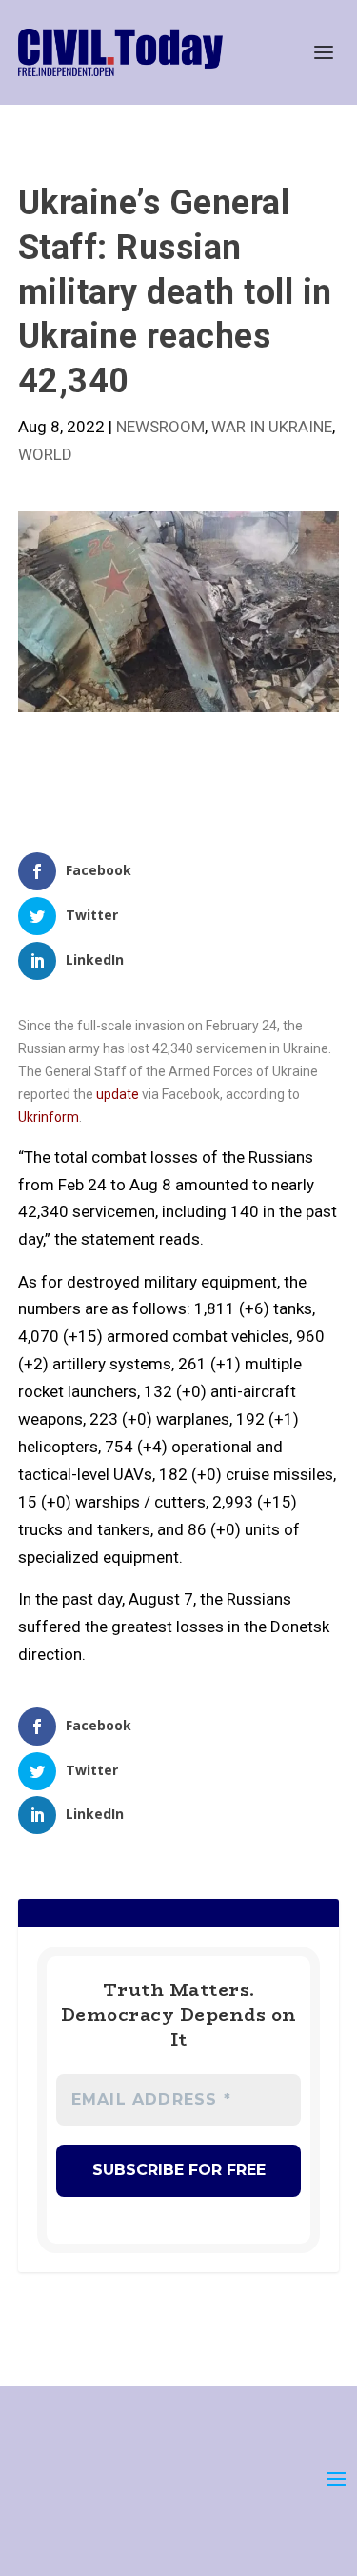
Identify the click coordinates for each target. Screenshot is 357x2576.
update (119, 1094)
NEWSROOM (160, 427)
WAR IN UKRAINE (272, 427)
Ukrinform (49, 1117)
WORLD (45, 454)
